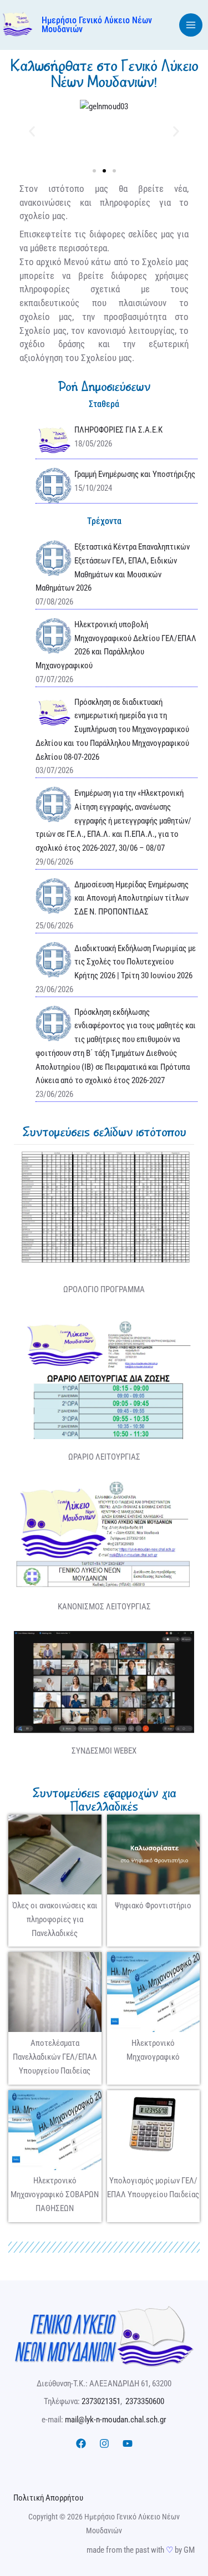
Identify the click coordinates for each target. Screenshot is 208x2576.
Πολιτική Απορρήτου (48, 2498)
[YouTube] (128, 2443)
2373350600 (145, 2401)
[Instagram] (104, 2443)
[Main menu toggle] (191, 25)
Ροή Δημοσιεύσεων (104, 387)
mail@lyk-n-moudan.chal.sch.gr (116, 2420)
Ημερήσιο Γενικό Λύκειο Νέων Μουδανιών (97, 25)
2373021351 (101, 2401)
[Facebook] (81, 2443)
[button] (32, 131)
